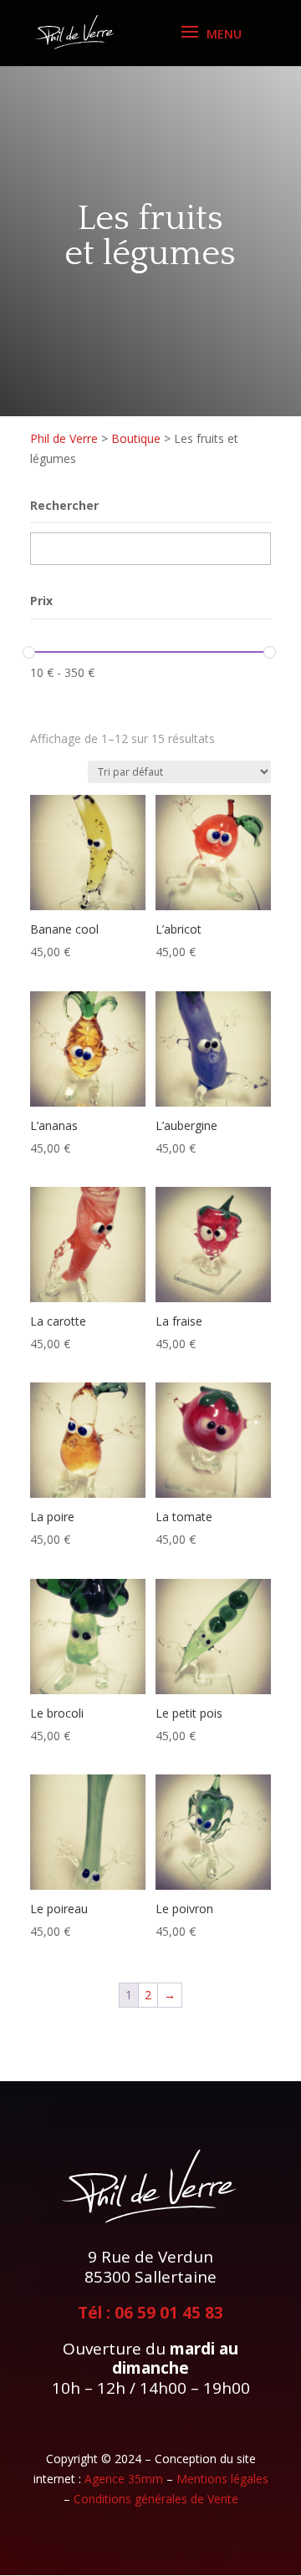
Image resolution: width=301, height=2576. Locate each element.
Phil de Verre (64, 438)
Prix (41, 601)
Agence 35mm (124, 2479)
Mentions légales (222, 2479)
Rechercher (64, 505)
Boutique (136, 438)
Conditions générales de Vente (156, 2499)
